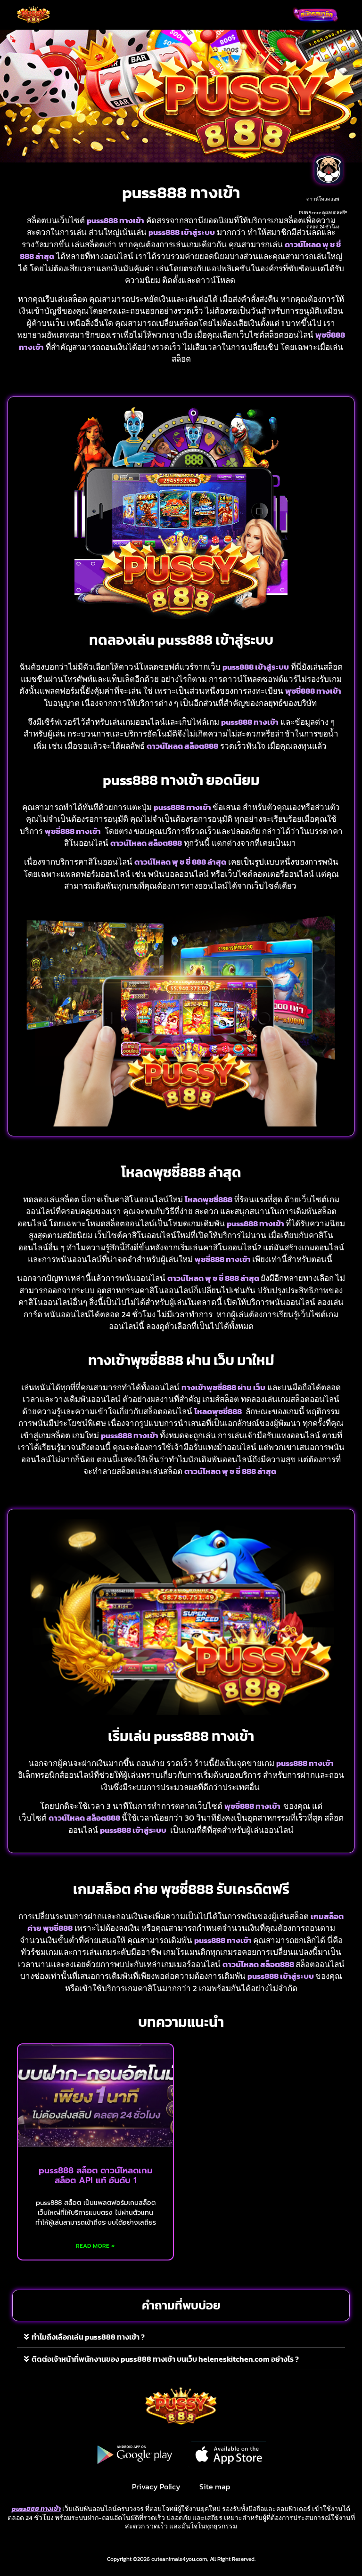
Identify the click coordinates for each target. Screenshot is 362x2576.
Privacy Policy (156, 2487)
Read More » (95, 2246)
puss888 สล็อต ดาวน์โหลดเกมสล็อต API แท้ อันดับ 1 (95, 2176)
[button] (168, 15)
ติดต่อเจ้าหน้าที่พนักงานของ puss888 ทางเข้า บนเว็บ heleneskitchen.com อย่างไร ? (165, 2359)
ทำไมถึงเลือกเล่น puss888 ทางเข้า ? (88, 2337)
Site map (215, 2487)
